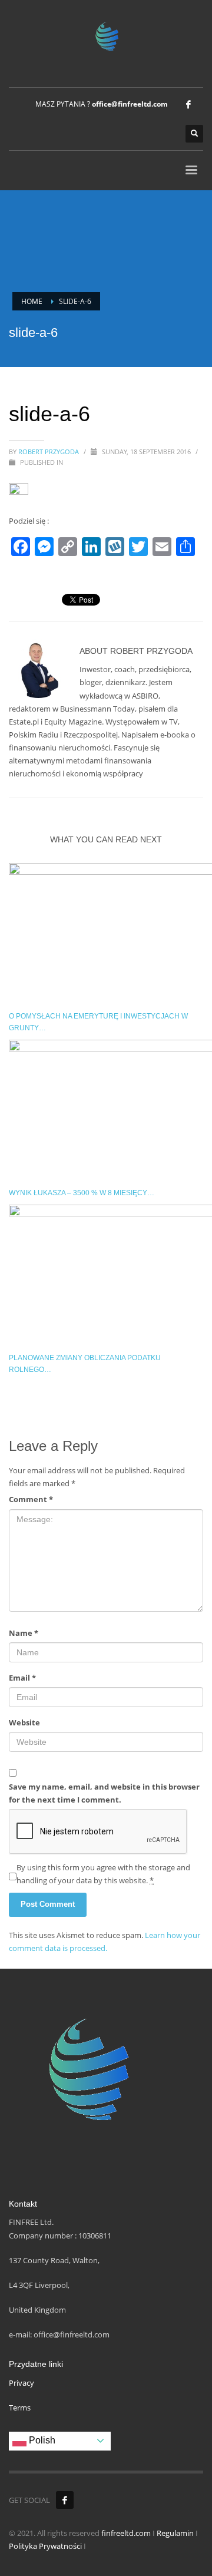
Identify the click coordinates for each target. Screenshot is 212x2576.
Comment (31, 1499)
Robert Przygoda (49, 452)
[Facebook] (188, 104)
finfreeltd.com (126, 2533)
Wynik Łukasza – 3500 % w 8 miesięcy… (82, 1193)
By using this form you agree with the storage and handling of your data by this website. (103, 1874)
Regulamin (175, 2533)
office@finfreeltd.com (130, 104)
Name (24, 1633)
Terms (20, 2408)
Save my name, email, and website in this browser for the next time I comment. (104, 1793)
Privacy (21, 2383)
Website (24, 1722)
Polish (41, 2440)
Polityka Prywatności (45, 2546)
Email (22, 1678)
